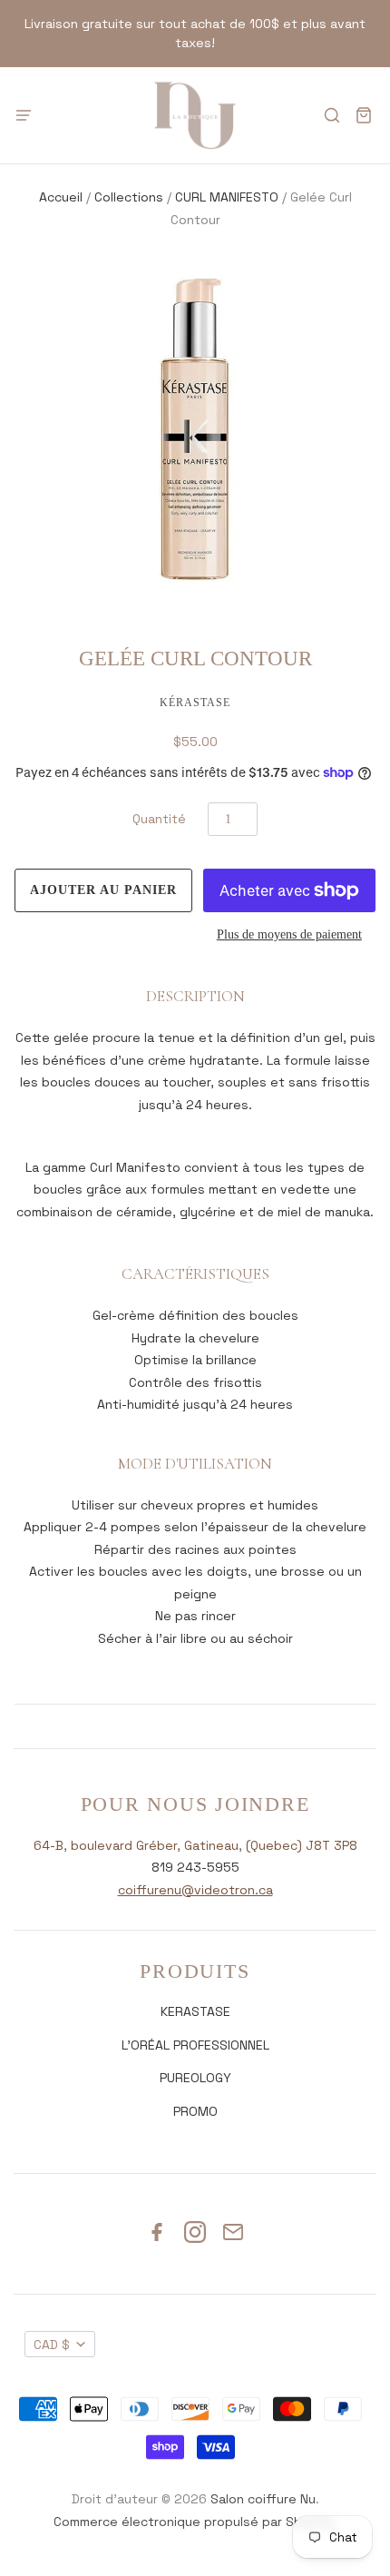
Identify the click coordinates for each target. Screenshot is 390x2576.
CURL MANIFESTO (227, 197)
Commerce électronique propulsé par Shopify (194, 2522)
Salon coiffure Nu (263, 2499)
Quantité (159, 819)
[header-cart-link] (363, 116)
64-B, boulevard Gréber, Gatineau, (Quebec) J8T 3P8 (195, 1845)
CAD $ (52, 2345)
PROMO (195, 2111)
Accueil (61, 197)
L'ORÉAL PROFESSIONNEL (195, 2045)
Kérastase (195, 703)
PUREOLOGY (195, 2078)
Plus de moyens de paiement (289, 934)
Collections (129, 197)
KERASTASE (195, 2011)
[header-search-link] (331, 116)
